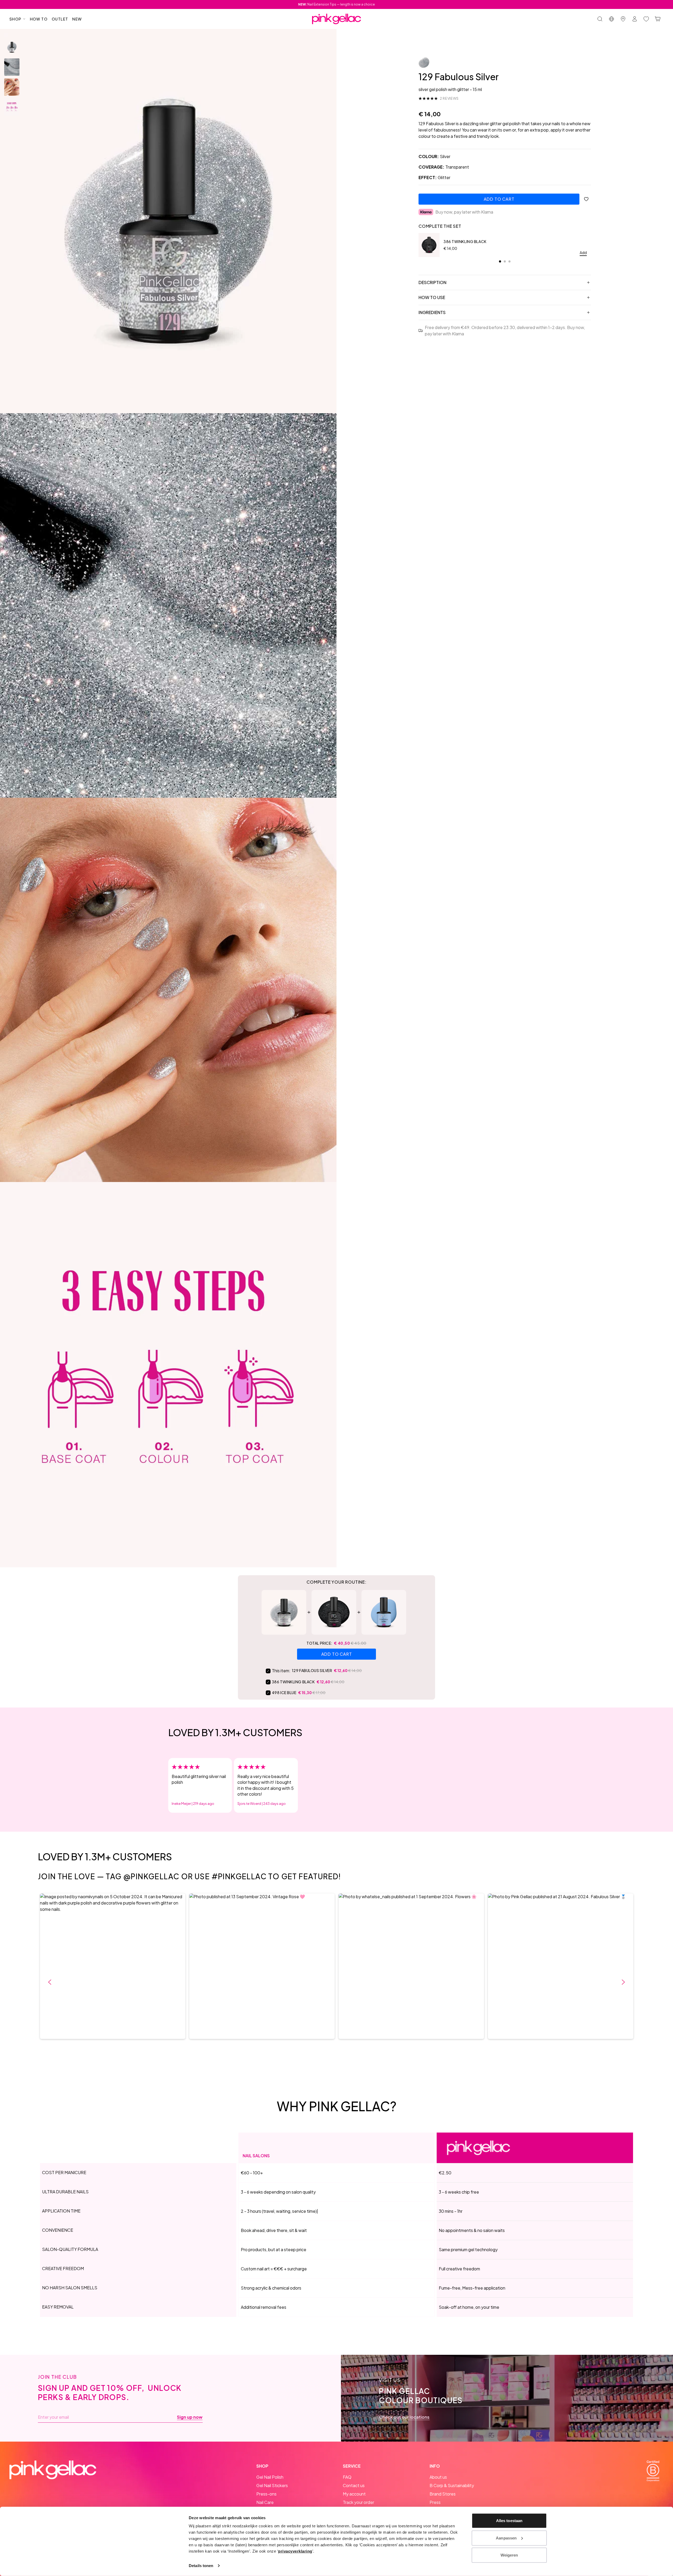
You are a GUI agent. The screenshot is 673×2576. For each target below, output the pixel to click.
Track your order (358, 2502)
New (77, 19)
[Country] (611, 19)
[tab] (500, 261)
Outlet (60, 19)
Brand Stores (443, 2494)
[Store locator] (623, 19)
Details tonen (201, 2566)
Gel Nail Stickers (272, 2485)
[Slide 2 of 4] (12, 67)
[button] (113, 1966)
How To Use (432, 297)
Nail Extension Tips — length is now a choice (336, 4)
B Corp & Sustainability (452, 2485)
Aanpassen (506, 2538)
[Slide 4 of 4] (12, 107)
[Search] (600, 19)
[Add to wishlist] (586, 199)
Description (432, 282)
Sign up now (190, 2417)
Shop (16, 19)
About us (438, 2477)
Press (435, 2502)
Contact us (354, 2485)
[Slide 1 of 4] (12, 47)
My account (354, 2494)
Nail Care (265, 2502)
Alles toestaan (509, 2521)
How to (39, 19)
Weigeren (509, 2555)
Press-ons (266, 2494)
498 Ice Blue (284, 1693)
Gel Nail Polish (270, 2477)
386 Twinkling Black (465, 241)
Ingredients (432, 312)
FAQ (347, 2477)
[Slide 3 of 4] (12, 87)
